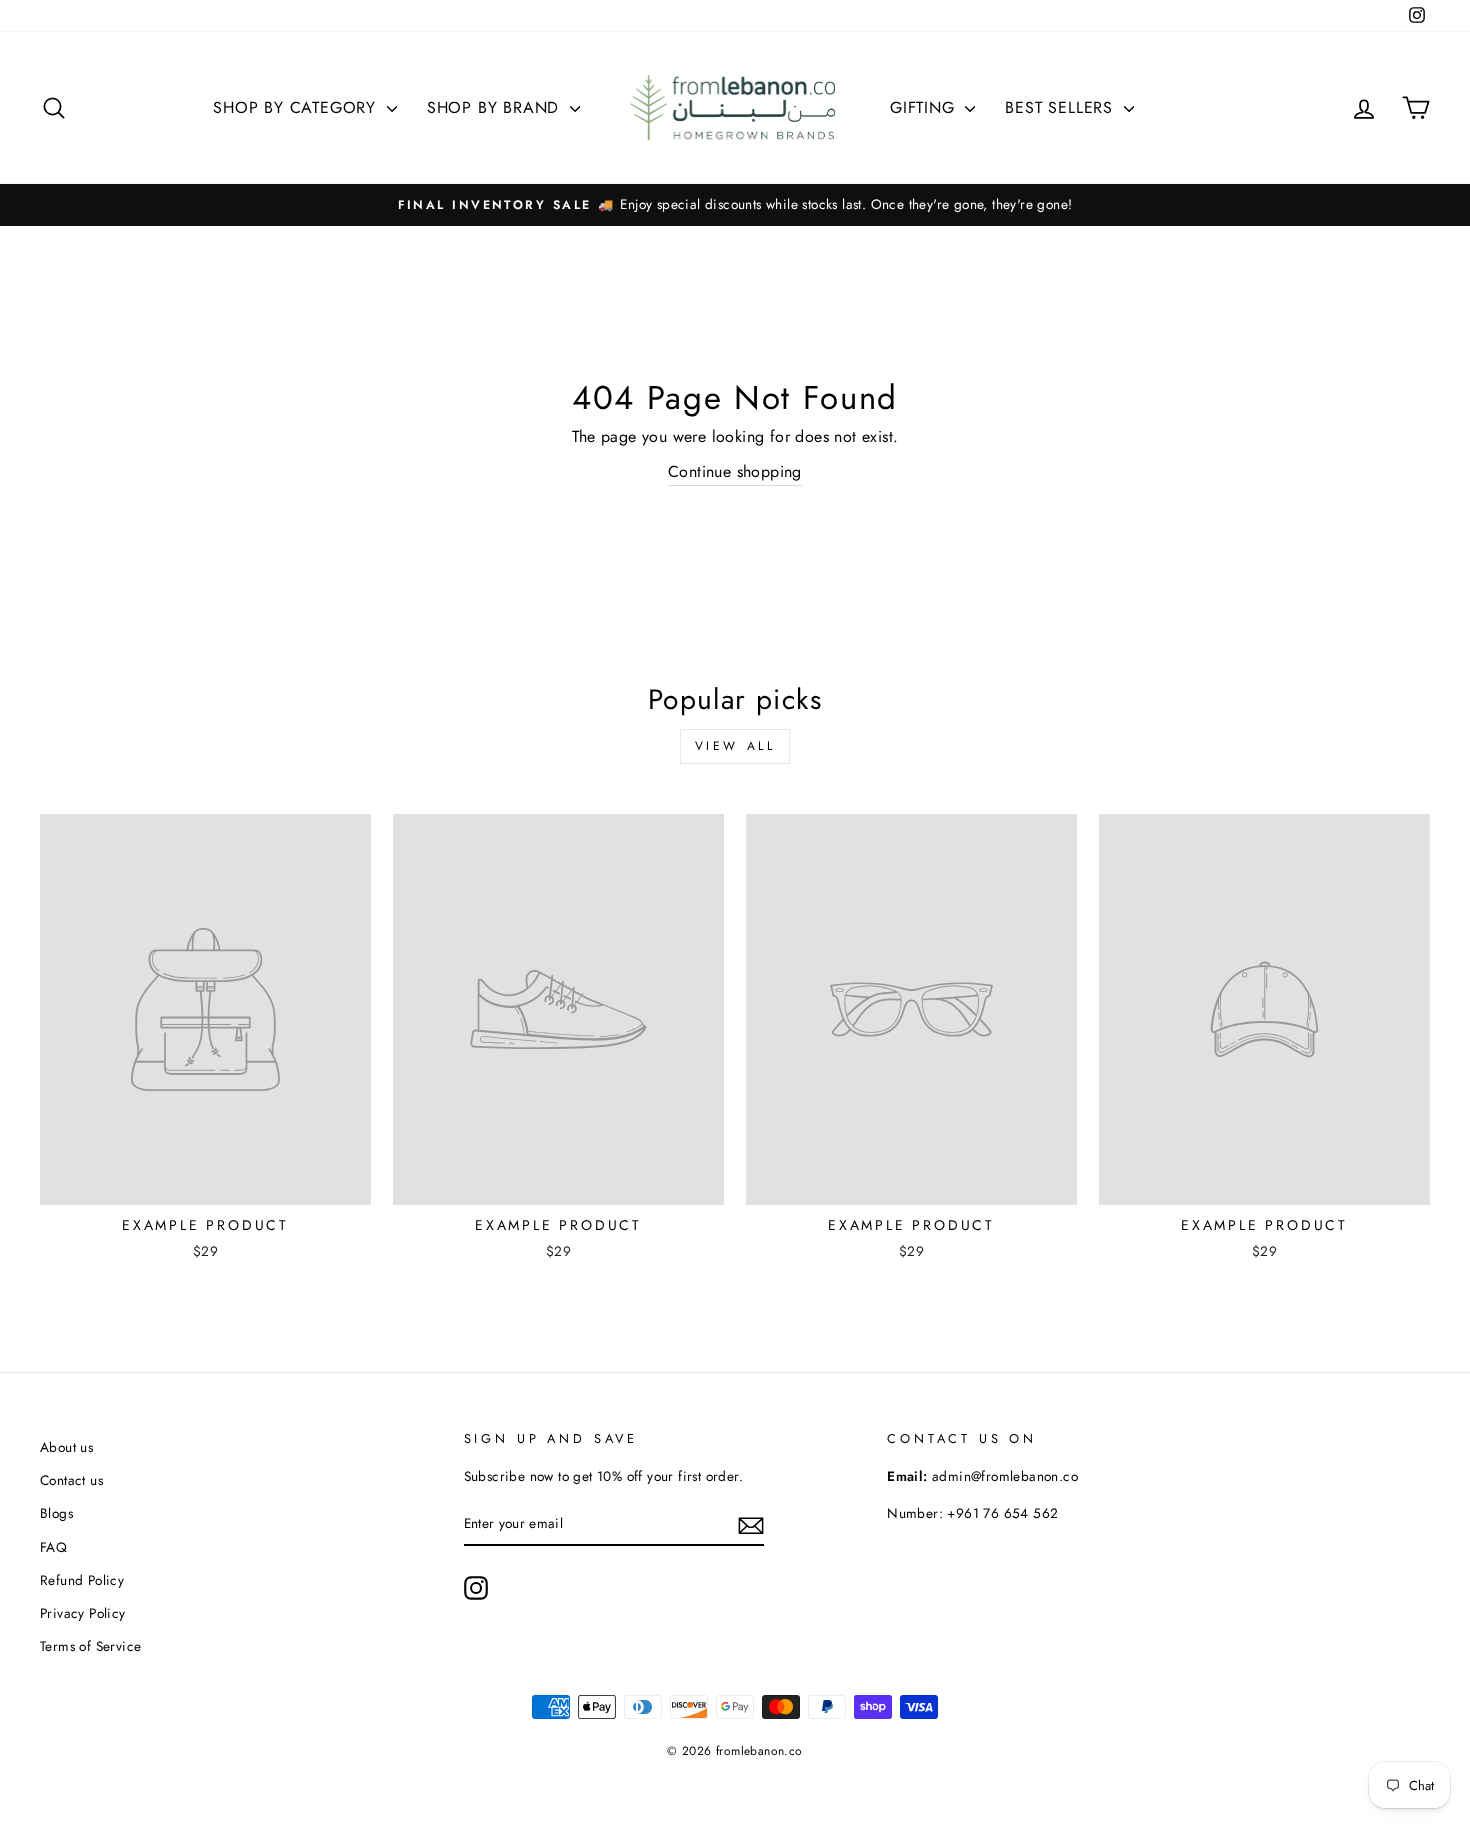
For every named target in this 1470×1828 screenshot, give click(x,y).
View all (735, 746)
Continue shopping (735, 471)
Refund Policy (82, 1580)
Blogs (56, 1513)
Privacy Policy (83, 1613)
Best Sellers (1061, 107)
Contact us (71, 1480)
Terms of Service (90, 1646)
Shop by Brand (496, 107)
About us (66, 1447)
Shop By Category (297, 107)
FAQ (53, 1547)
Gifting (925, 107)
